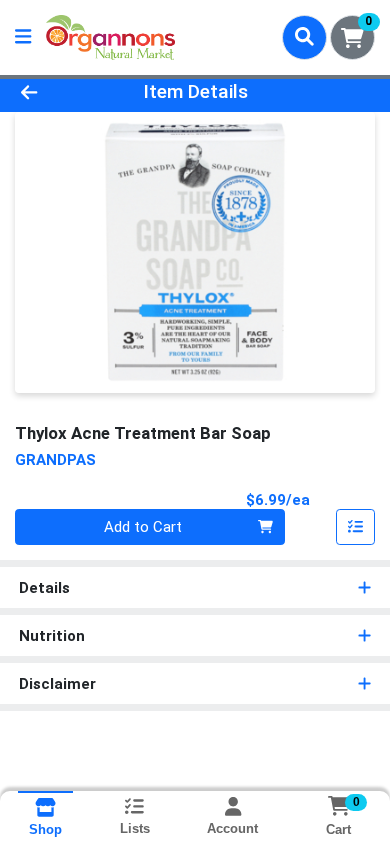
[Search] (304, 37)
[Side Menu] (23, 37)
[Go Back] (60, 92)
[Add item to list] (356, 527)
